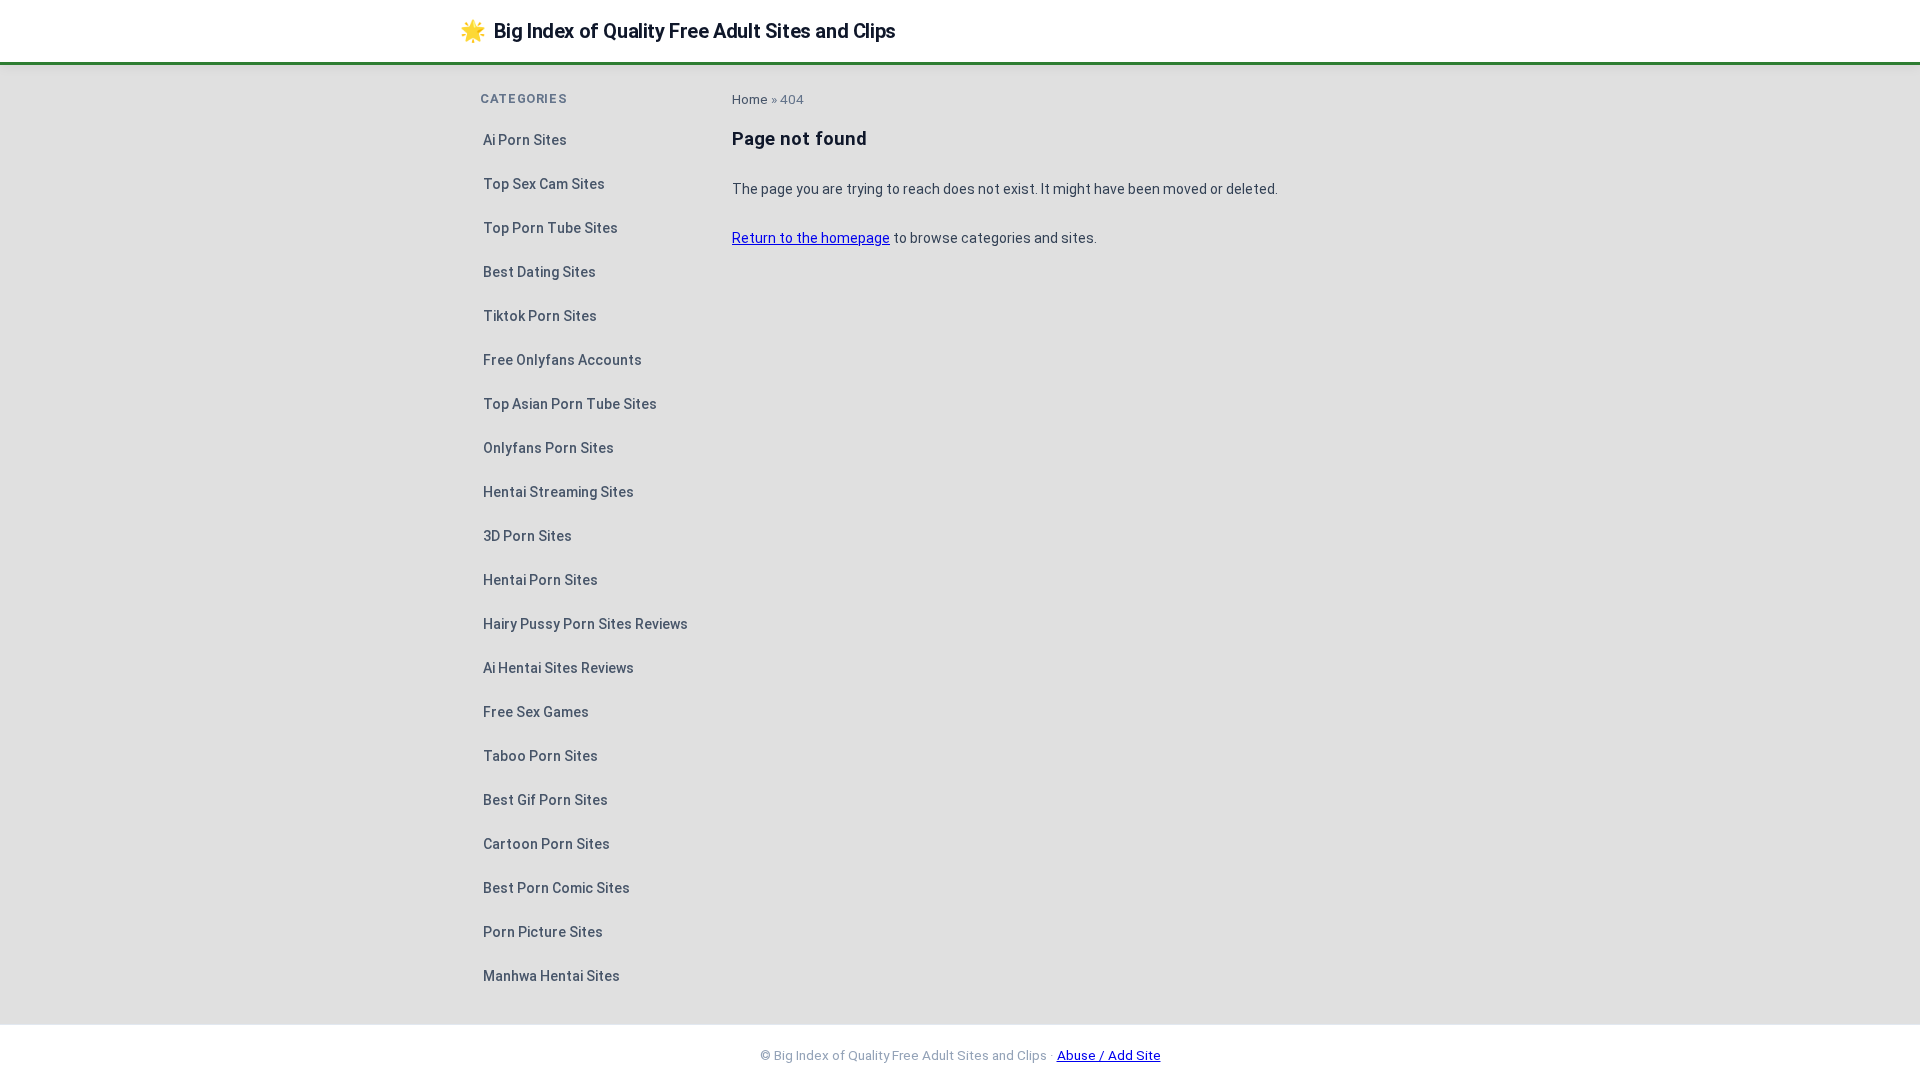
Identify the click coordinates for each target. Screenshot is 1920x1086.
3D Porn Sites (527, 536)
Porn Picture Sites (543, 932)
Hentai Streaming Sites (558, 492)
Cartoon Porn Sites (546, 844)
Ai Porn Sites (525, 140)
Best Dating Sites (539, 272)
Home (750, 99)
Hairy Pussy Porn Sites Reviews (585, 624)
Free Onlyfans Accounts (562, 360)
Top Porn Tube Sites (550, 228)
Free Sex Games (536, 712)
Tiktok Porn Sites (540, 316)
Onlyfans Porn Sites (548, 448)
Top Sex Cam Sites (544, 184)
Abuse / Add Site (1109, 1055)
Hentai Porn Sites (540, 580)
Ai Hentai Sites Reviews (558, 668)
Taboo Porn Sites (540, 756)
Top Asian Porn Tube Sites (570, 404)
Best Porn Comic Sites (556, 888)
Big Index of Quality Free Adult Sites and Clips (678, 31)
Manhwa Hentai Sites (551, 976)
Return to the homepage (811, 238)
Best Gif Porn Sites (545, 800)
